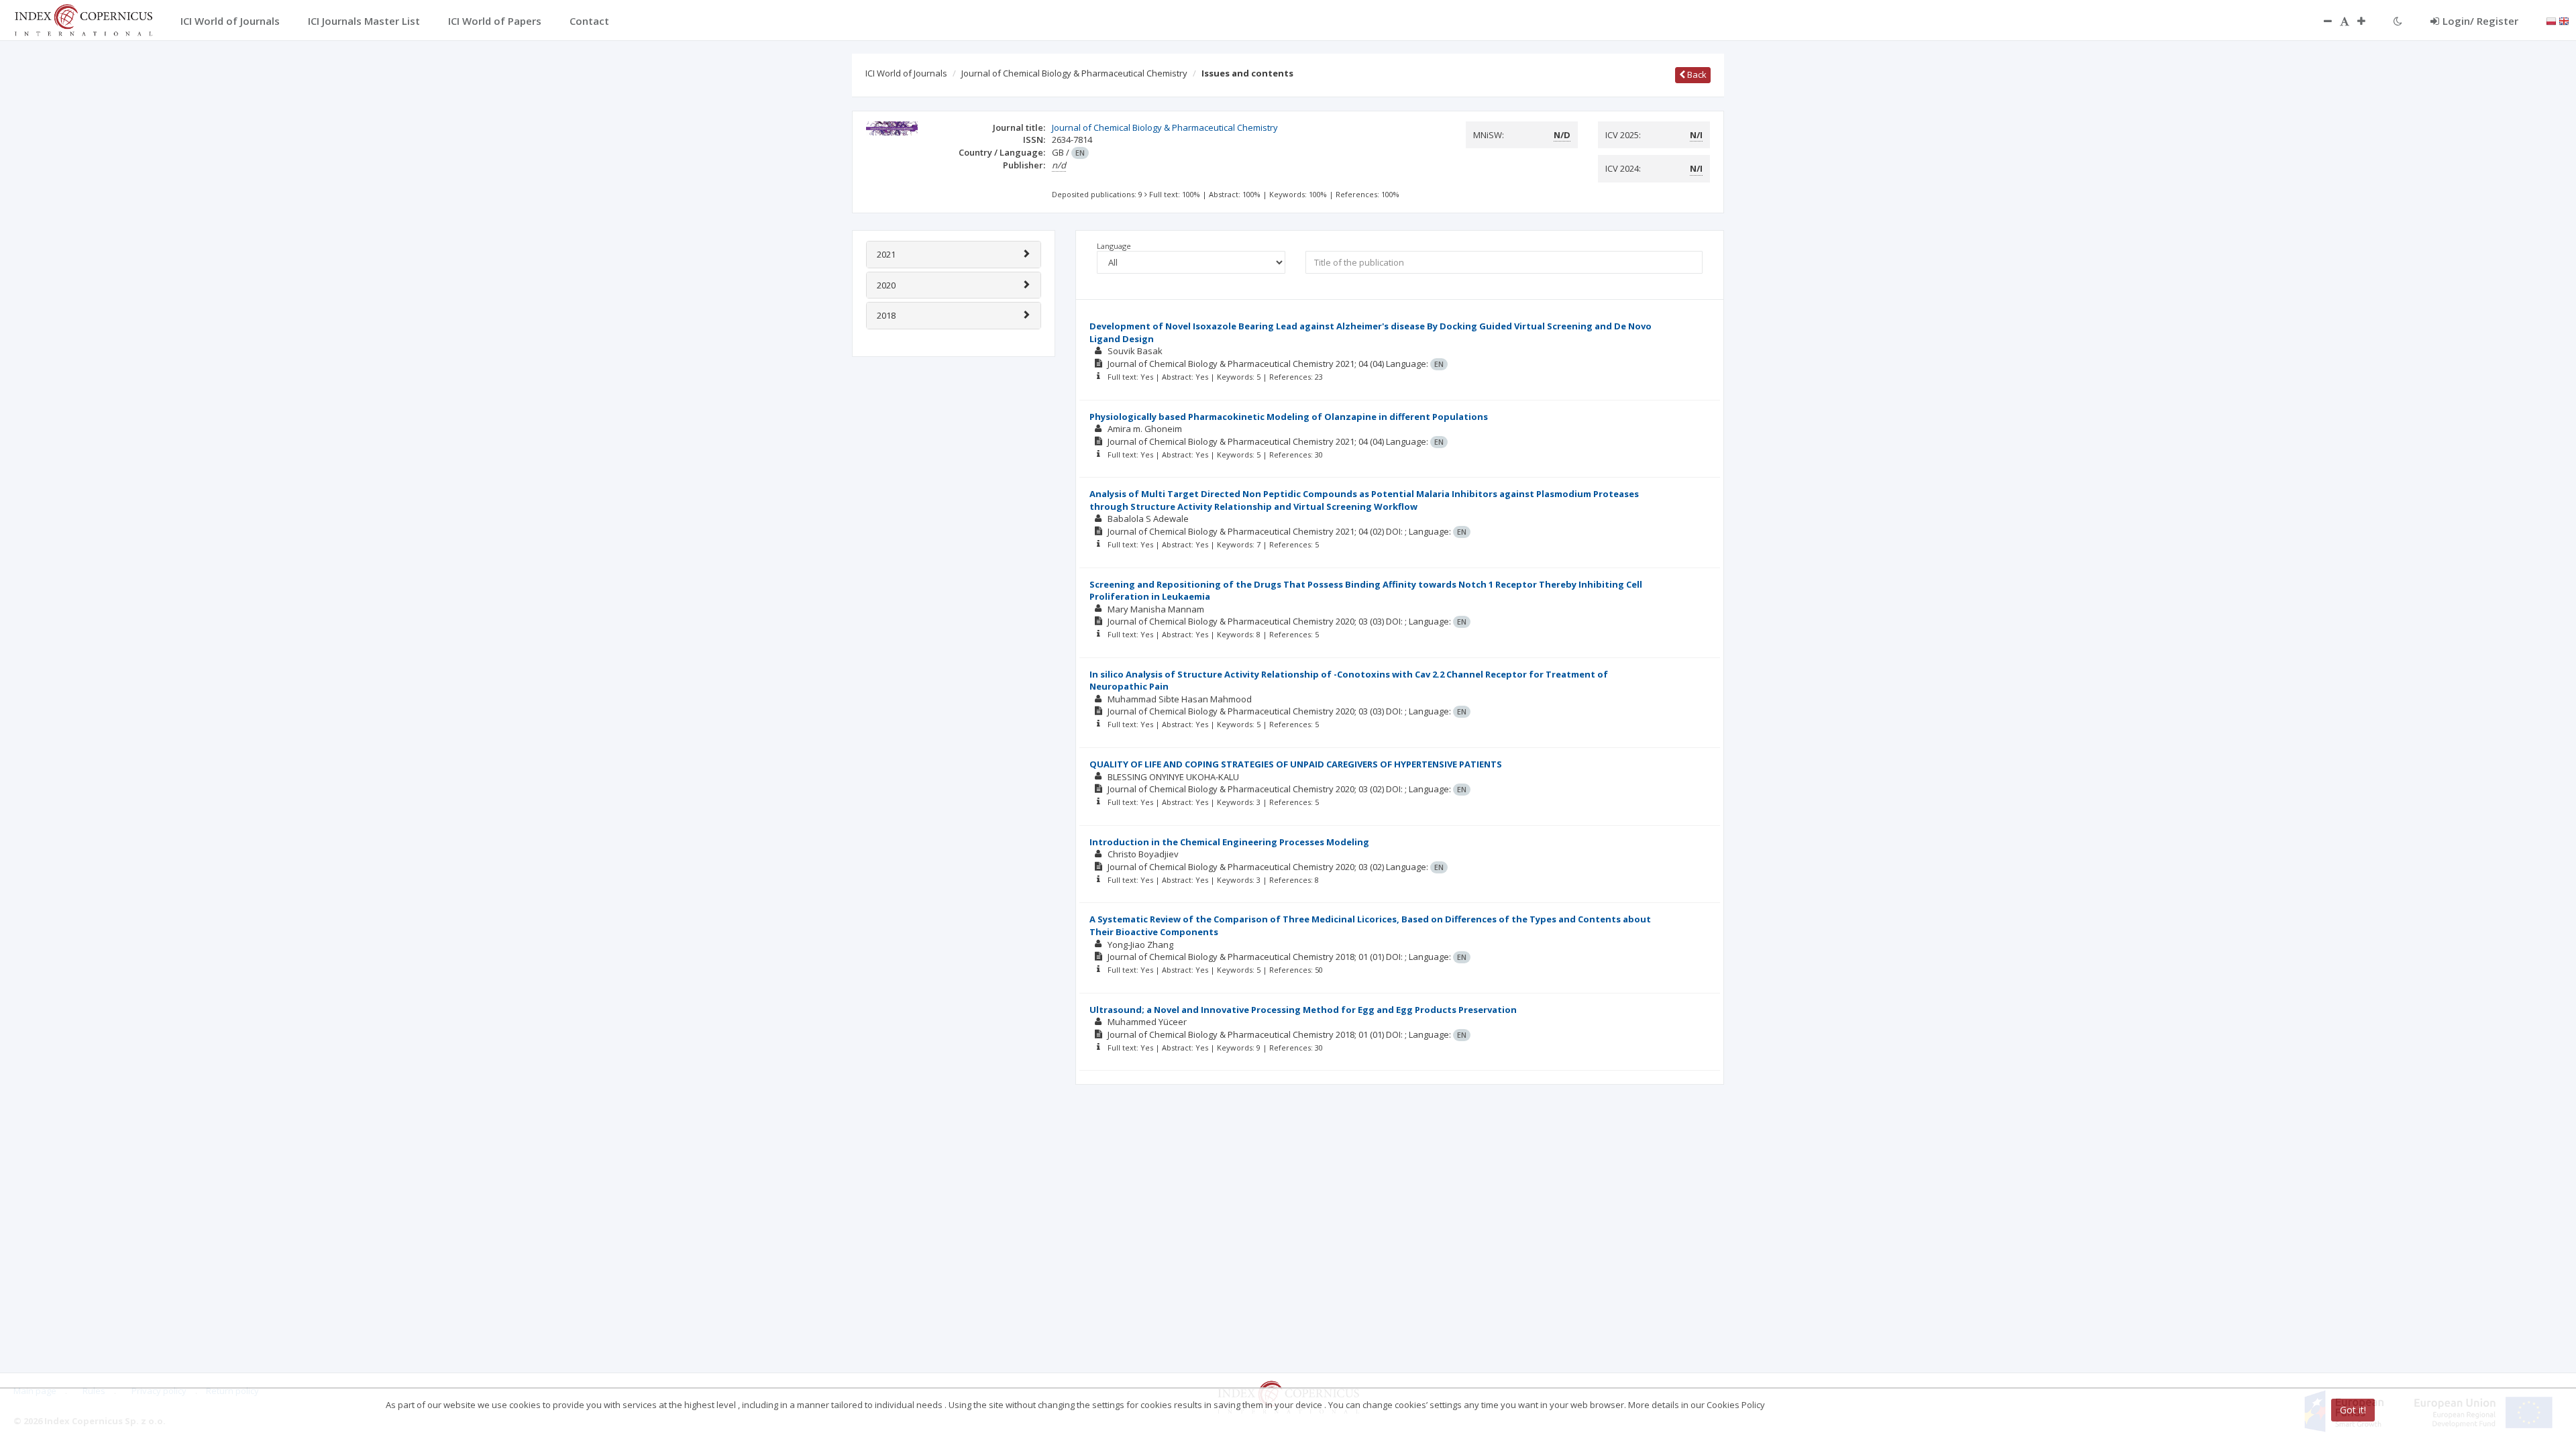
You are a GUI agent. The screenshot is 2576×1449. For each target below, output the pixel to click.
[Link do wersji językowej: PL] (2551, 20)
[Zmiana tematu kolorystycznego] (2398, 21)
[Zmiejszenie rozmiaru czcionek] (2321, 21)
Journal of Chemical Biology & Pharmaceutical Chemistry (1074, 73)
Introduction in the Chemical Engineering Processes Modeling (1229, 842)
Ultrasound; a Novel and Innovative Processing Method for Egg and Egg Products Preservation (1303, 1010)
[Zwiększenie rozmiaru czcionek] (2368, 21)
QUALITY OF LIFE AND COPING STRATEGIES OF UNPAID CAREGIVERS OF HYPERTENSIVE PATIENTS (1296, 764)
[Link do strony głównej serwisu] (83, 19)
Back (1696, 74)
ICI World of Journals (906, 73)
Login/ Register (2480, 21)
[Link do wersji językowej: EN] (2564, 20)
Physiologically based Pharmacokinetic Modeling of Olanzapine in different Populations (1289, 417)
